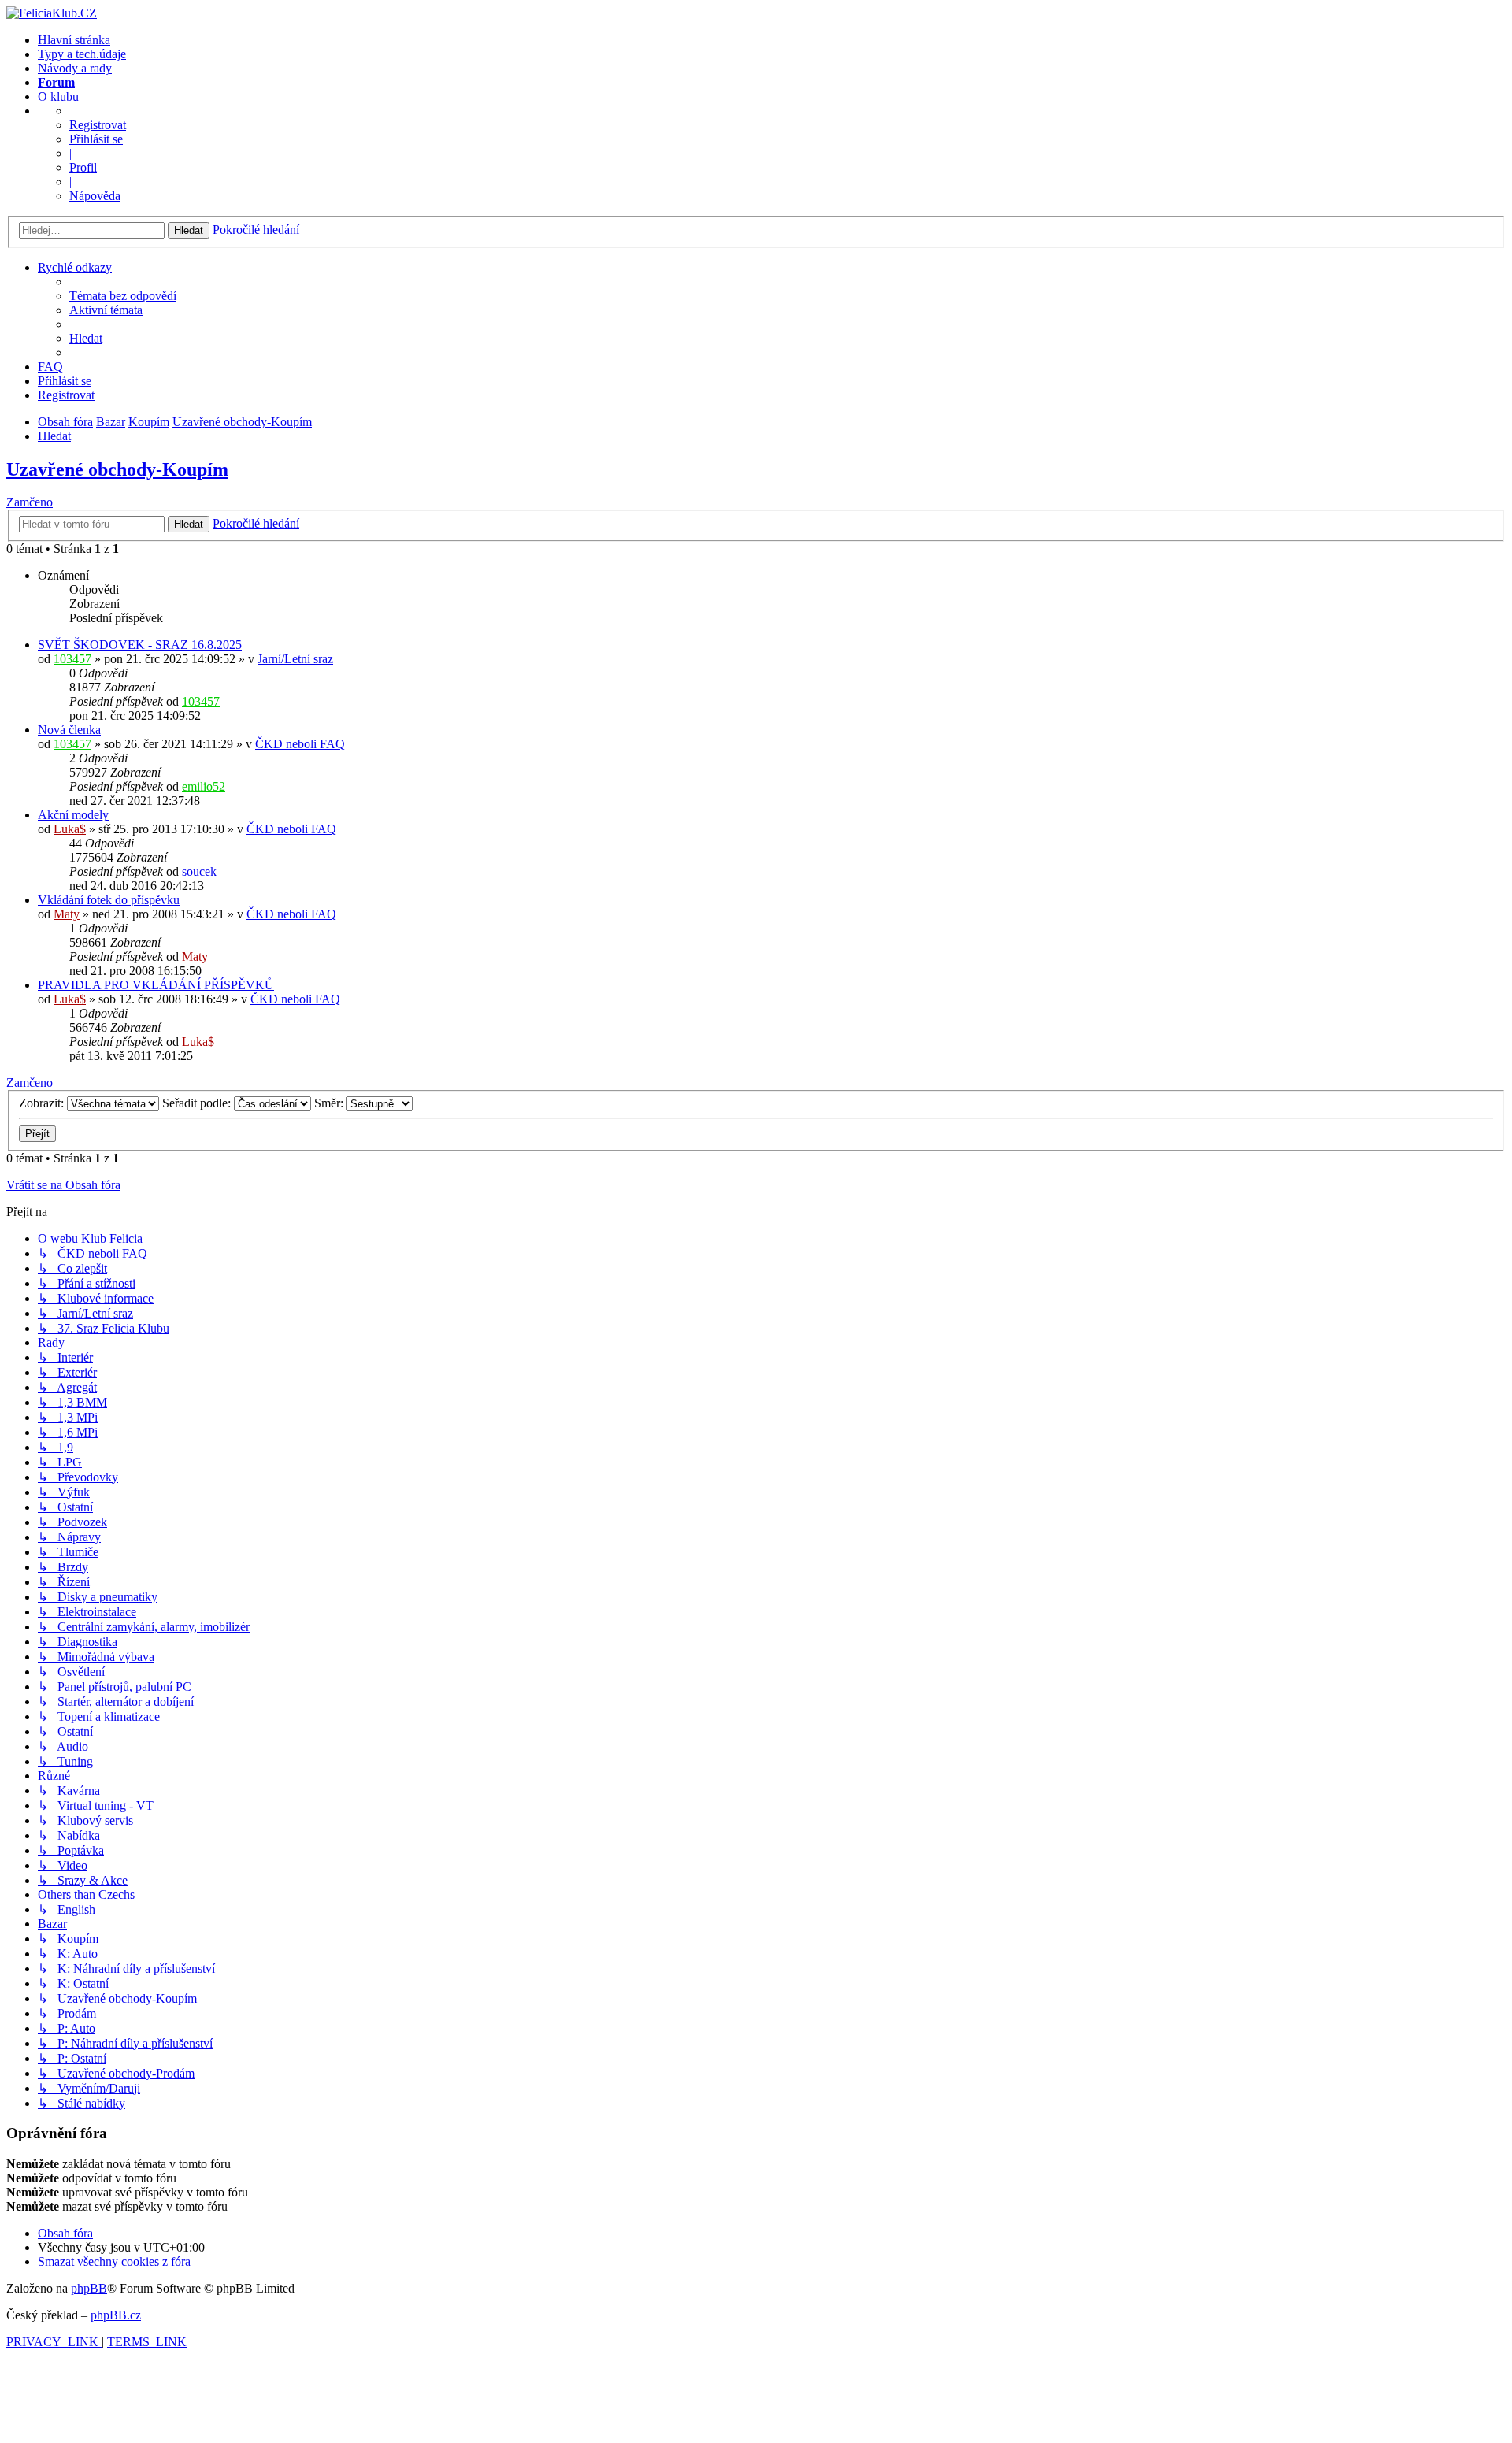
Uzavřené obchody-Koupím (117, 469)
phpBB (89, 2288)
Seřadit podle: (198, 1103)
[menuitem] (123, 296)
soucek (199, 871)
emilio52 (204, 786)
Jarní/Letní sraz (295, 659)
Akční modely (73, 815)
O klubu (58, 96)
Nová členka (69, 730)
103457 (72, 659)
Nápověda (95, 196)
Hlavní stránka (74, 40)
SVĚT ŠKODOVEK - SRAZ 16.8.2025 (140, 645)
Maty (67, 914)
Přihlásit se (96, 139)
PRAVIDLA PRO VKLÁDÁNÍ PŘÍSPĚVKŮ (156, 985)
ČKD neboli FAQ (300, 744)
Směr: (330, 1103)
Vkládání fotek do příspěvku (109, 900)
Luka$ (70, 829)
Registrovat (98, 125)
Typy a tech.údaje (82, 54)
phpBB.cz (116, 2315)
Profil (83, 167)
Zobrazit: (43, 1103)
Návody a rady (75, 68)
